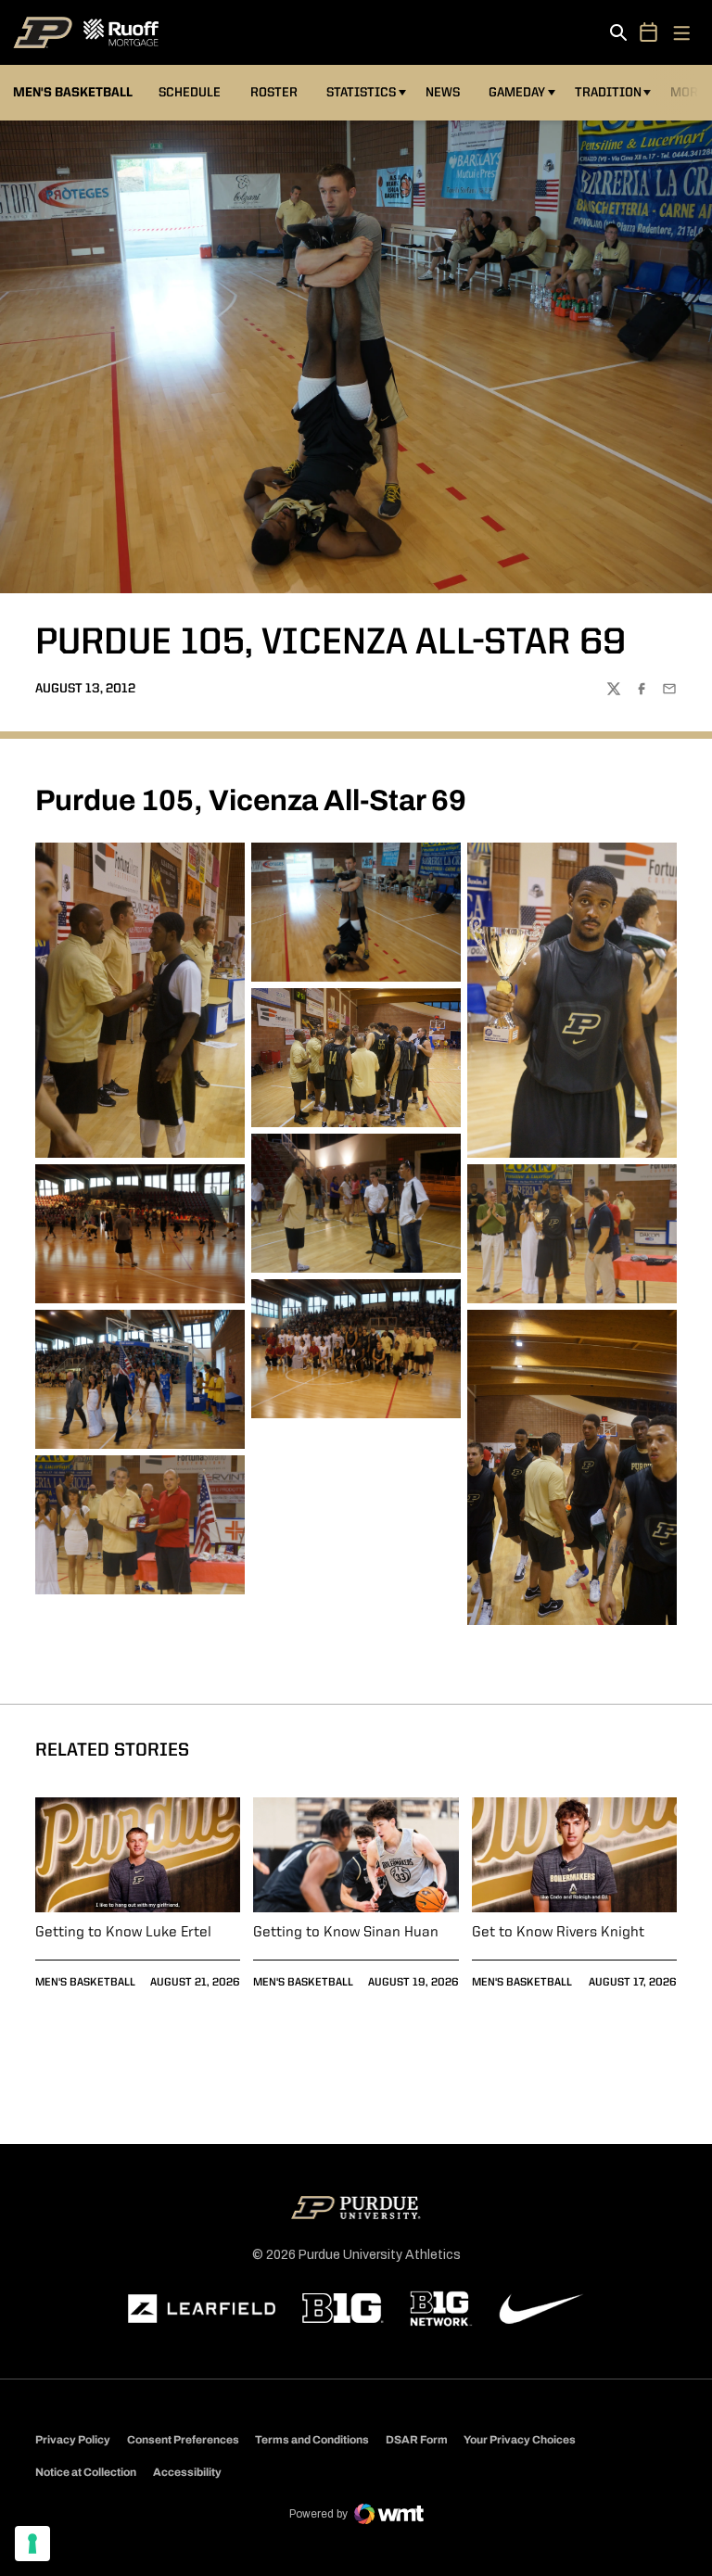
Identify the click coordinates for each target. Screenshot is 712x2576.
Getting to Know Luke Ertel (123, 1933)
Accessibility (187, 2472)
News (443, 93)
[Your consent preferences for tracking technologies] (32, 2544)
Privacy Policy (73, 2440)
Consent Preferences (183, 2440)
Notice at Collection (86, 2472)
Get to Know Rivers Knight (558, 1933)
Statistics (361, 93)
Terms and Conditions (312, 2440)
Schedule (190, 93)
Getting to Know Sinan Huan (346, 1933)
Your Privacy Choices (520, 2440)
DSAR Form (417, 2440)
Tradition (608, 93)
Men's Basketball (85, 1983)
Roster (274, 93)
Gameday (517, 93)
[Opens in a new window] (202, 2309)
